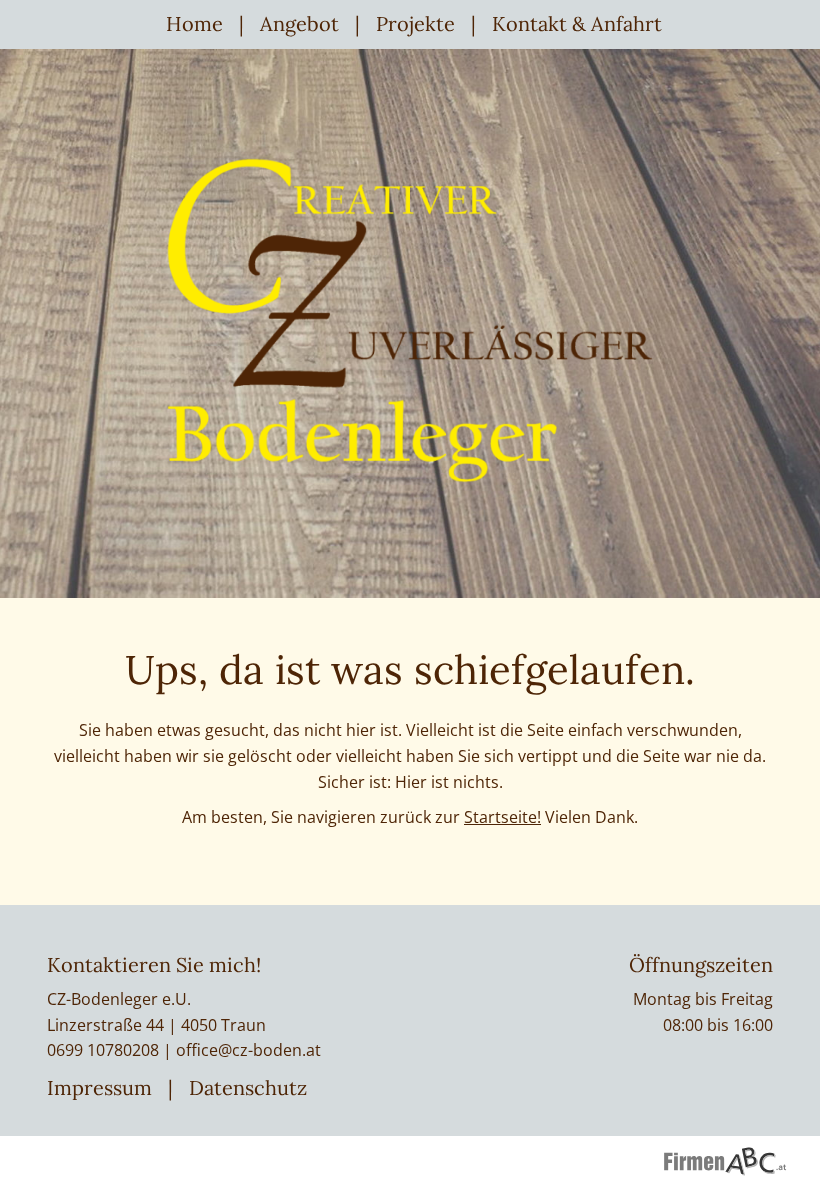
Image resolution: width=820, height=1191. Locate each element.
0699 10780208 (103, 1050)
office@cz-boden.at (248, 1050)
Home (194, 23)
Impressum (99, 1087)
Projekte (415, 23)
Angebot (299, 23)
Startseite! (502, 817)
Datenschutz (248, 1087)
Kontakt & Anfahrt (577, 23)
